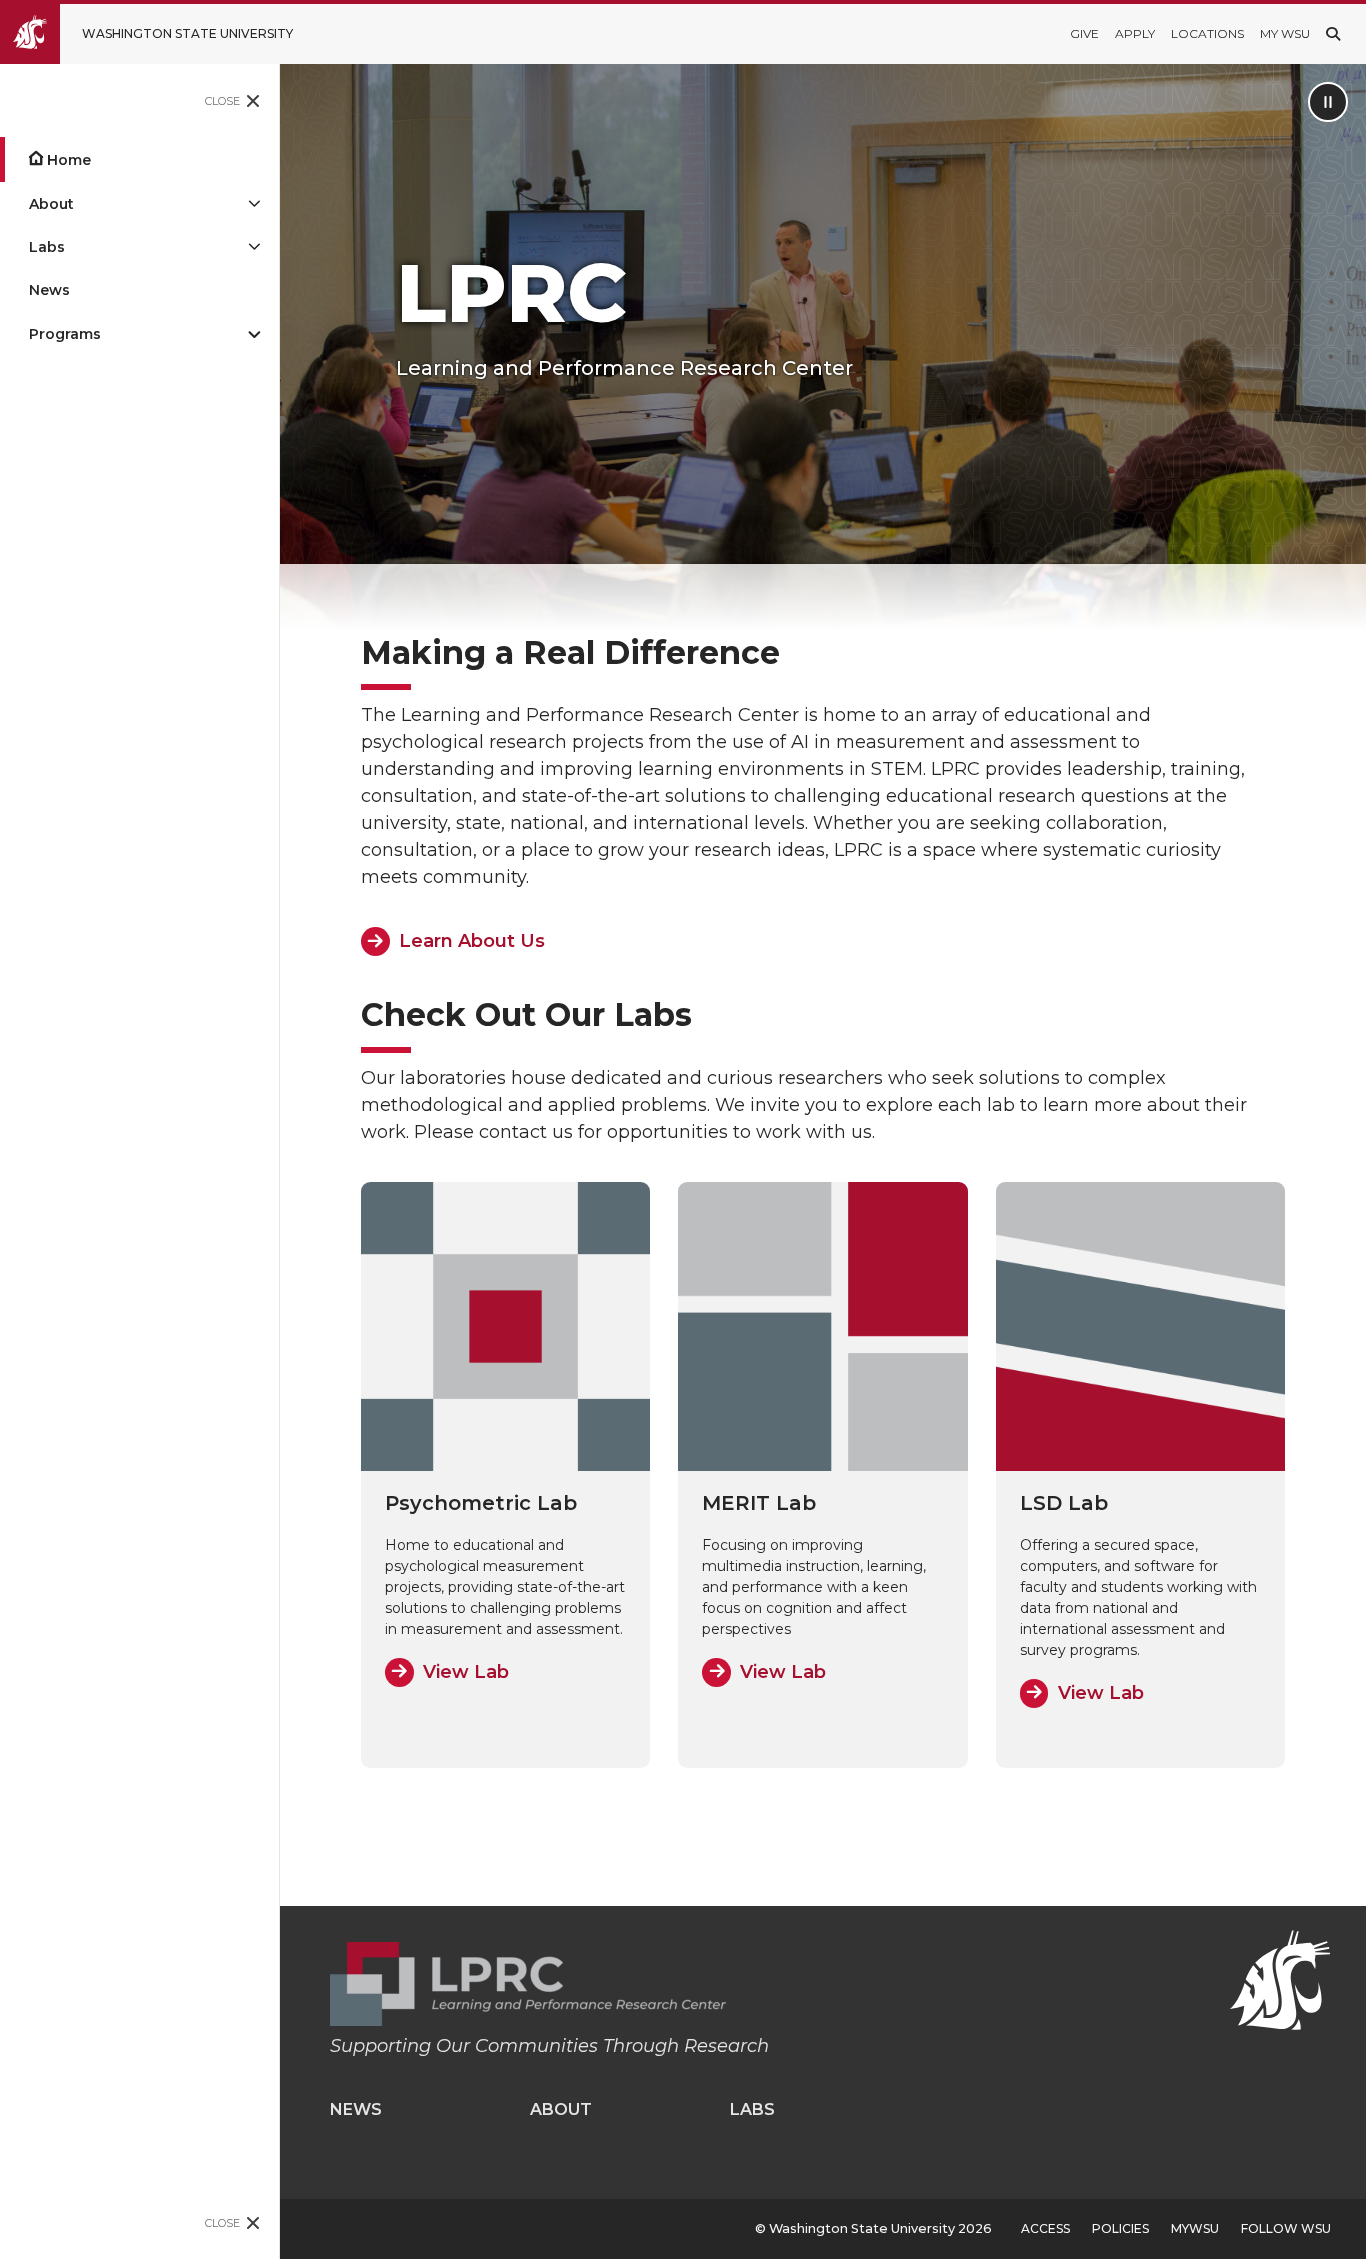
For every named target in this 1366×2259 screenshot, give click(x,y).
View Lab (466, 1672)
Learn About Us (472, 941)
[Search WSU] (1333, 34)
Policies (1120, 2228)
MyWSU (1195, 2228)
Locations (1207, 33)
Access (1045, 2228)
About (51, 204)
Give (1084, 33)
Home (69, 160)
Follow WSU (1286, 2228)
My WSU (1285, 33)
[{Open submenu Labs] (254, 247)
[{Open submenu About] (254, 203)
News (49, 290)
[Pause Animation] (1328, 102)
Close (222, 101)
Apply (1135, 33)
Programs (65, 334)
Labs (47, 247)
